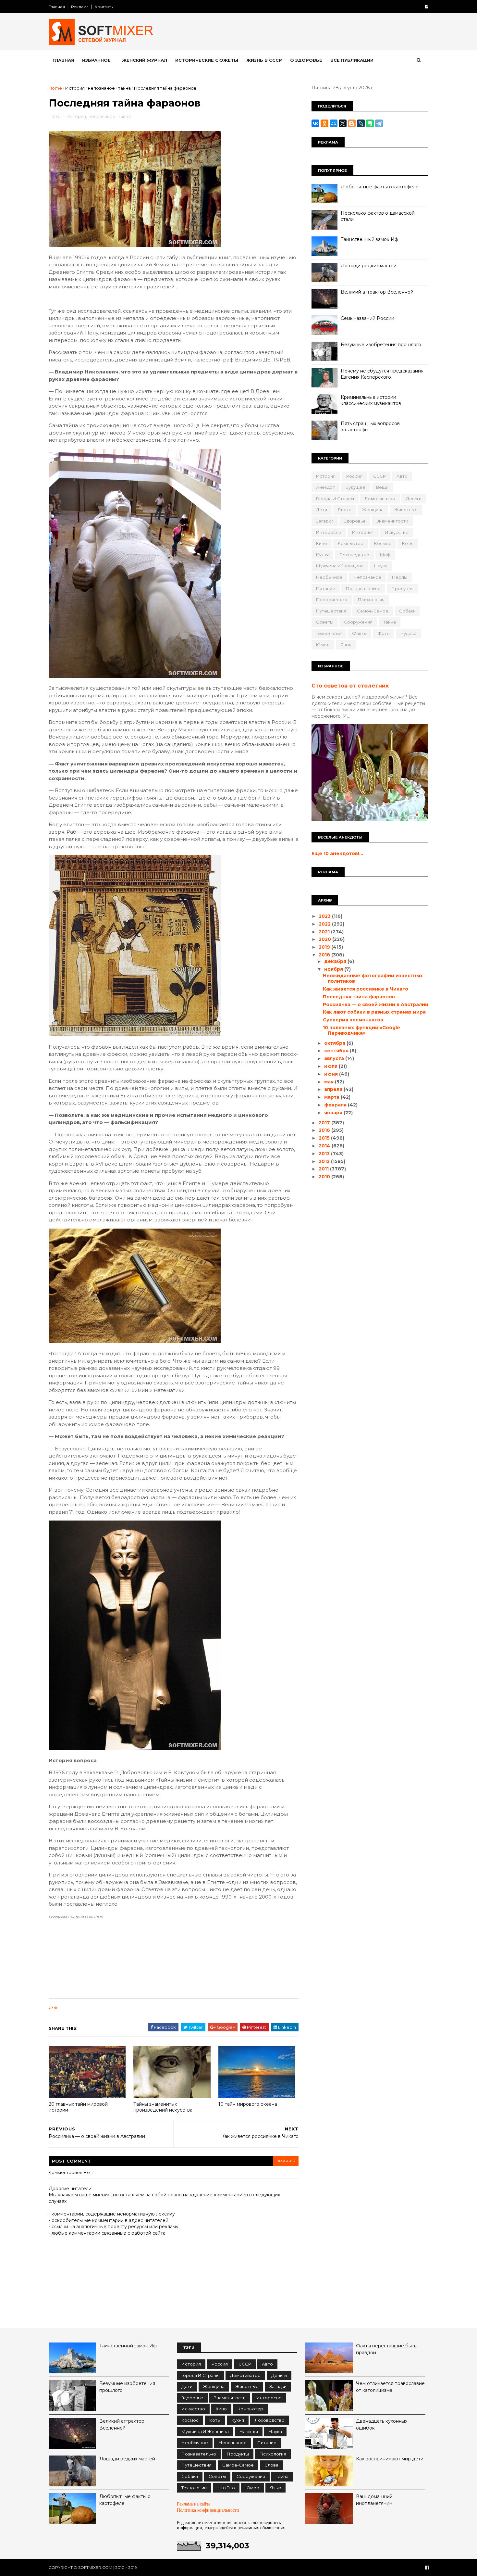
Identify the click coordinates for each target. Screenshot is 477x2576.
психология (371, 600)
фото (384, 633)
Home (55, 88)
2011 (324, 1169)
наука (381, 566)
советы (325, 622)
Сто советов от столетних (350, 686)
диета (345, 510)
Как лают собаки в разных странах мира (374, 1012)
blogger (286, 2161)
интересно (329, 532)
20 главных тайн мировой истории (78, 2107)
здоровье (355, 521)
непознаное (101, 88)
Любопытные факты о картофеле (380, 187)
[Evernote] (370, 123)
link (53, 2008)
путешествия (331, 611)
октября (335, 1043)
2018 (325, 955)
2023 (325, 916)
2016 (325, 1130)
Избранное (96, 60)
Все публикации (352, 60)
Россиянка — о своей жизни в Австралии (376, 1004)
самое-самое (373, 611)
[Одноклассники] (324, 123)
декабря (336, 961)
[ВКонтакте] (315, 123)
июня (332, 1074)
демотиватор (380, 499)
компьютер (351, 543)
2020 (325, 939)
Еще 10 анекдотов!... (337, 853)
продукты (402, 588)
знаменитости (392, 521)
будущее (355, 487)
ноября (334, 969)
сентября (337, 1051)
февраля (336, 1105)
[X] (343, 123)
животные (406, 510)
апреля (334, 1089)
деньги (414, 499)
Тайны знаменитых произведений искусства (163, 2107)
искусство (397, 532)
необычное (329, 577)
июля (331, 1066)
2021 (325, 932)
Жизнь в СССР (264, 60)
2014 (325, 1146)
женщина (373, 510)
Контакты (104, 7)
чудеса (409, 633)
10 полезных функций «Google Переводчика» (361, 1030)
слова (271, 2465)
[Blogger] (352, 123)
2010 (325, 1177)
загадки (325, 521)
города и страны (335, 499)
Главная (57, 7)
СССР (379, 476)
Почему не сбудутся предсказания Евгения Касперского (382, 374)
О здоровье (306, 60)
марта (332, 1097)
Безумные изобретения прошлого (381, 345)
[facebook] (427, 7)
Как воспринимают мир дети (390, 2459)
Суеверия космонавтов (353, 1020)
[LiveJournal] (361, 123)
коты (408, 543)
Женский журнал (145, 60)
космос (383, 543)
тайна (124, 88)
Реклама (80, 7)
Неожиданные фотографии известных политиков (373, 978)
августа (335, 1058)
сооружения (358, 622)
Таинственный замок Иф (369, 239)
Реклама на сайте (194, 2504)
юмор (323, 645)
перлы (400, 577)
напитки (249, 2431)
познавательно (363, 588)
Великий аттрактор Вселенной (377, 292)
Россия (354, 476)
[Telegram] (379, 123)
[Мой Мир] (334, 123)
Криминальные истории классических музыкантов (371, 400)
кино (322, 543)
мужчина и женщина (340, 566)
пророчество (332, 600)
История (75, 88)
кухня (322, 555)
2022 (325, 924)
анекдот (325, 487)
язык (346, 645)
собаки (407, 611)
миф (385, 555)
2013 (325, 1154)
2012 (325, 1161)
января (334, 1113)
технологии (329, 633)
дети (322, 510)
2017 (325, 1123)
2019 (325, 947)
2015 (325, 1138)
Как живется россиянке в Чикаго (366, 989)
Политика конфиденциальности (208, 2510)
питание (326, 588)
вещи (382, 487)
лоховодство (354, 555)
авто (402, 476)
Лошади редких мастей (369, 266)
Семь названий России (367, 318)
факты (359, 633)
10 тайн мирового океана (248, 2104)
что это (226, 2488)
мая (330, 1082)
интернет (363, 532)
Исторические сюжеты (207, 60)
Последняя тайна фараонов (359, 997)
